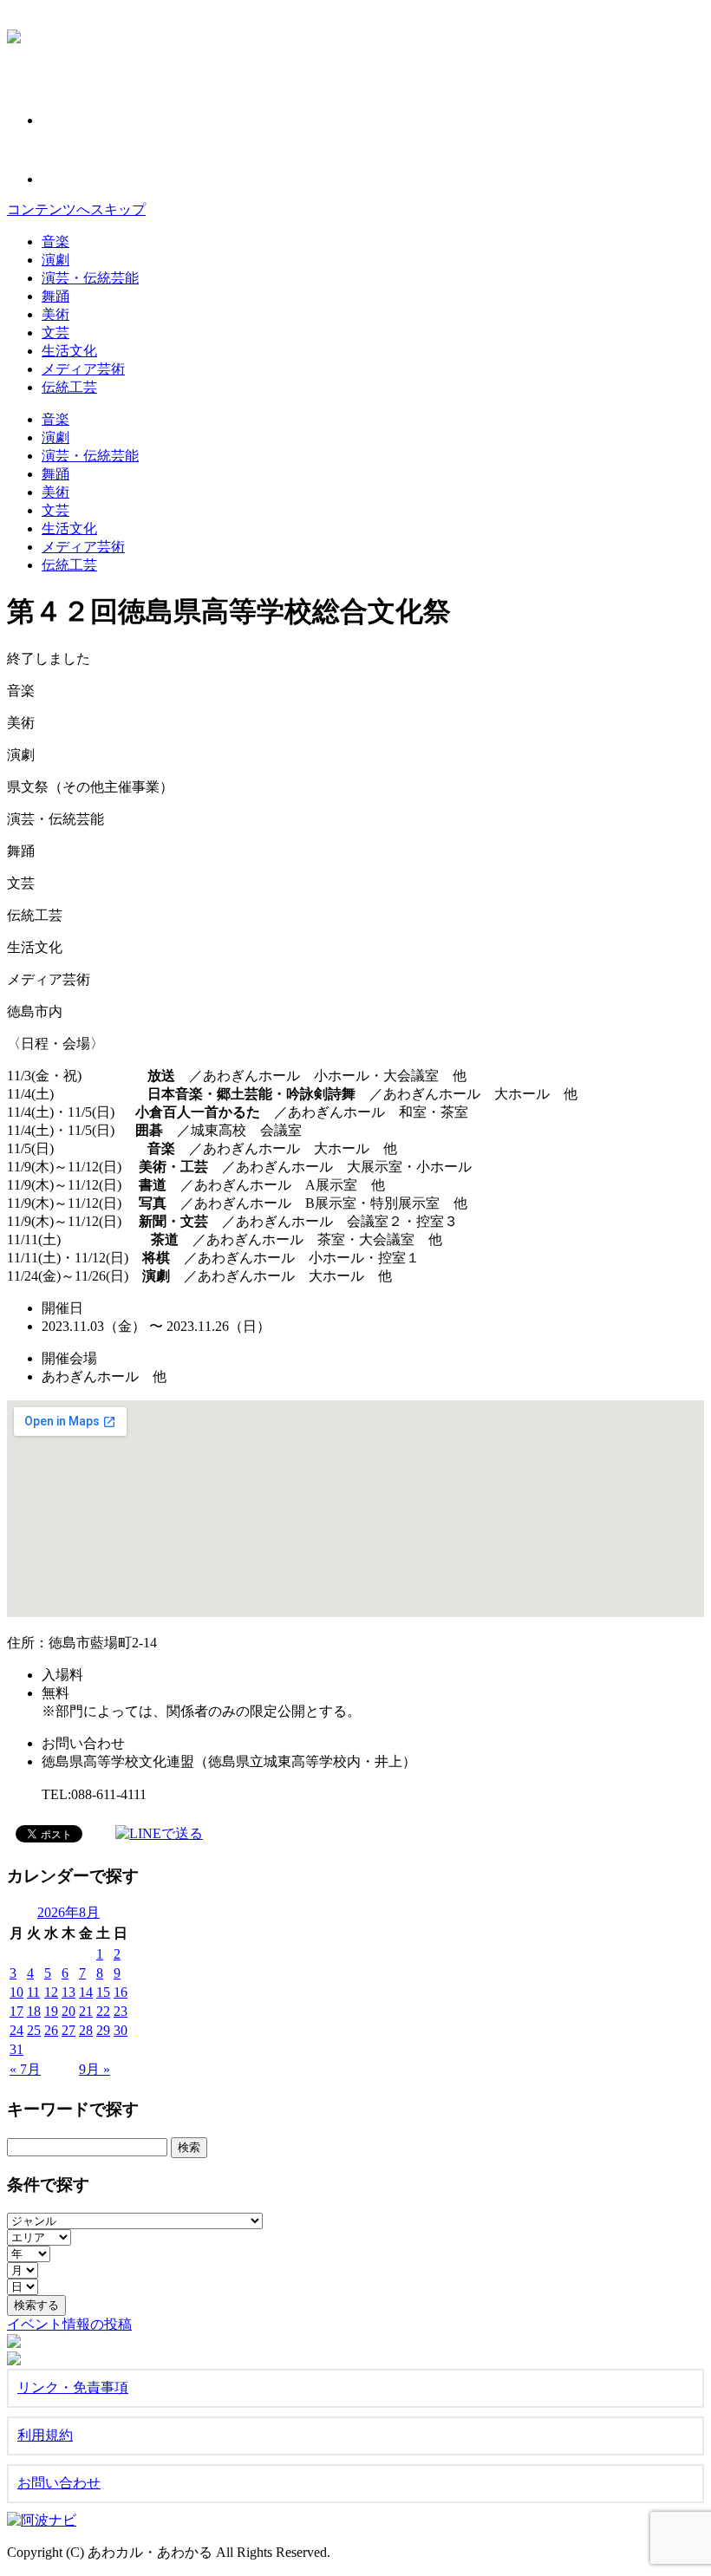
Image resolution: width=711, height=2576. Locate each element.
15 (103, 1992)
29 (103, 2030)
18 (34, 2011)
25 (34, 2030)
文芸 (55, 333)
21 (86, 2011)
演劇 (55, 260)
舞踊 (55, 296)
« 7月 (25, 2069)
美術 (55, 314)
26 (51, 2030)
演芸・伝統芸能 (90, 278)
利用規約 (45, 2435)
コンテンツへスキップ (76, 209)
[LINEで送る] (159, 1833)
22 (103, 2011)
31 (16, 2049)
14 (86, 1992)
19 (51, 2011)
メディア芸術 (83, 369)
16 (121, 1992)
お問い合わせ (59, 2483)
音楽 (55, 241)
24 (16, 2030)
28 (86, 2030)
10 (16, 1992)
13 (68, 1992)
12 (51, 1992)
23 (121, 2011)
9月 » (95, 2069)
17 (16, 2011)
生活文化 (69, 351)
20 (68, 2011)
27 (68, 2030)
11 (33, 1992)
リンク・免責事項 (73, 2387)
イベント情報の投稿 (69, 2324)
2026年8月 (68, 1912)
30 (121, 2030)
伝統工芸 (69, 387)
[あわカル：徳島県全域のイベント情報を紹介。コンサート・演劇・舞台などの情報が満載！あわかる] (14, 34)
